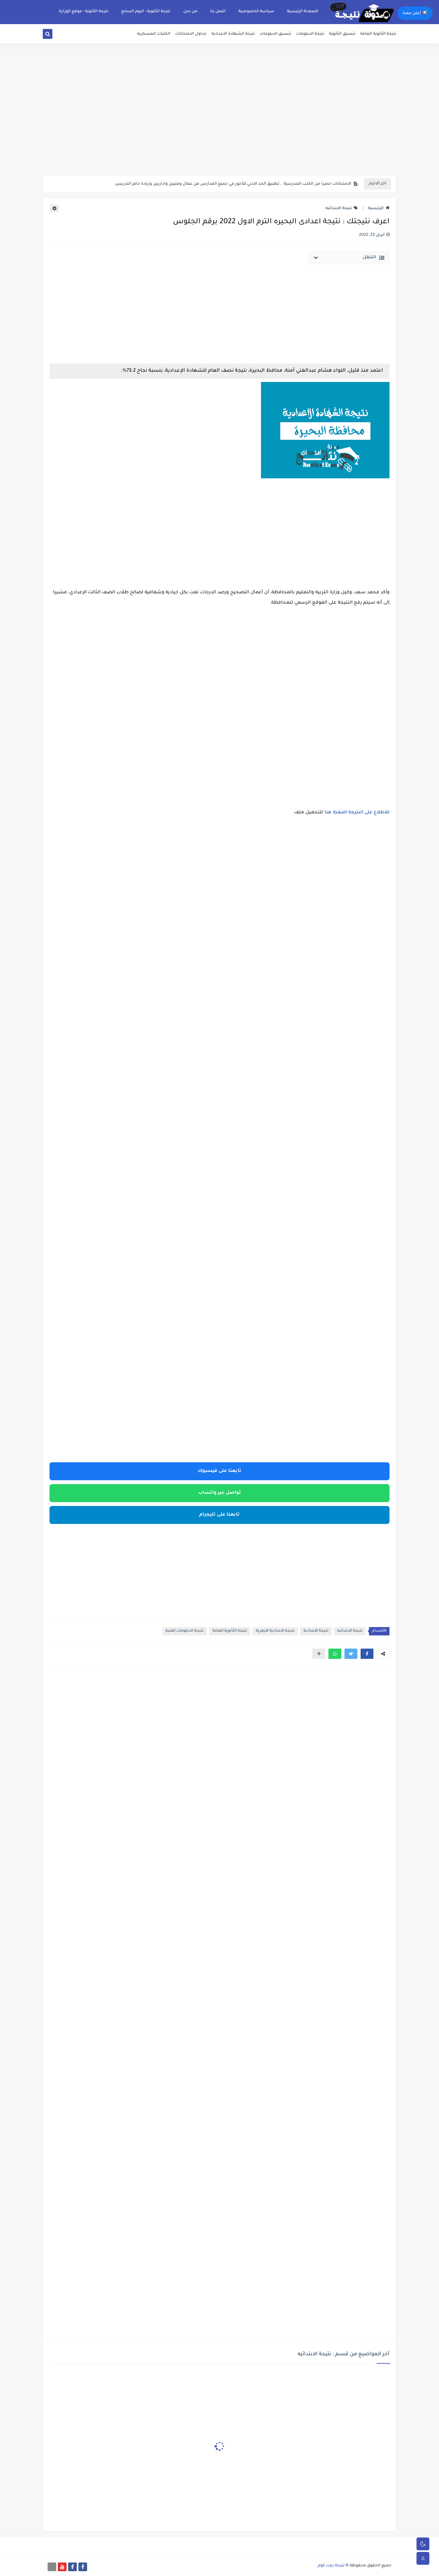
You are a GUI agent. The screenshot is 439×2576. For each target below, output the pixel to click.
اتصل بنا (218, 12)
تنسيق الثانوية (342, 34)
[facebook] (83, 2567)
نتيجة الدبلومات (310, 34)
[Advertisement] (219, 125)
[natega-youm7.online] (52, 2567)
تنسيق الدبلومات (275, 34)
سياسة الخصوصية (256, 12)
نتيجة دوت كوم (331, 2566)
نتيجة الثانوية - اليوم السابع (146, 12)
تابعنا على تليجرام (219, 1515)
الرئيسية (376, 208)
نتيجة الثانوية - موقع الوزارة (84, 12)
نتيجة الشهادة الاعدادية (233, 34)
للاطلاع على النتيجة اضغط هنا (357, 813)
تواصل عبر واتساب (220, 1493)
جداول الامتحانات (191, 34)
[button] (367, 1654)
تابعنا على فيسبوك (219, 1471)
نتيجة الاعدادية (316, 1631)
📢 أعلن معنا (415, 13)
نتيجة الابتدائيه (339, 208)
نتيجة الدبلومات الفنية (185, 1631)
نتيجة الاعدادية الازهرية (275, 1631)
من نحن (190, 12)
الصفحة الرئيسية (303, 12)
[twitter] (55, 35)
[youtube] (62, 2567)
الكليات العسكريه (154, 34)
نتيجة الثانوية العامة (378, 34)
